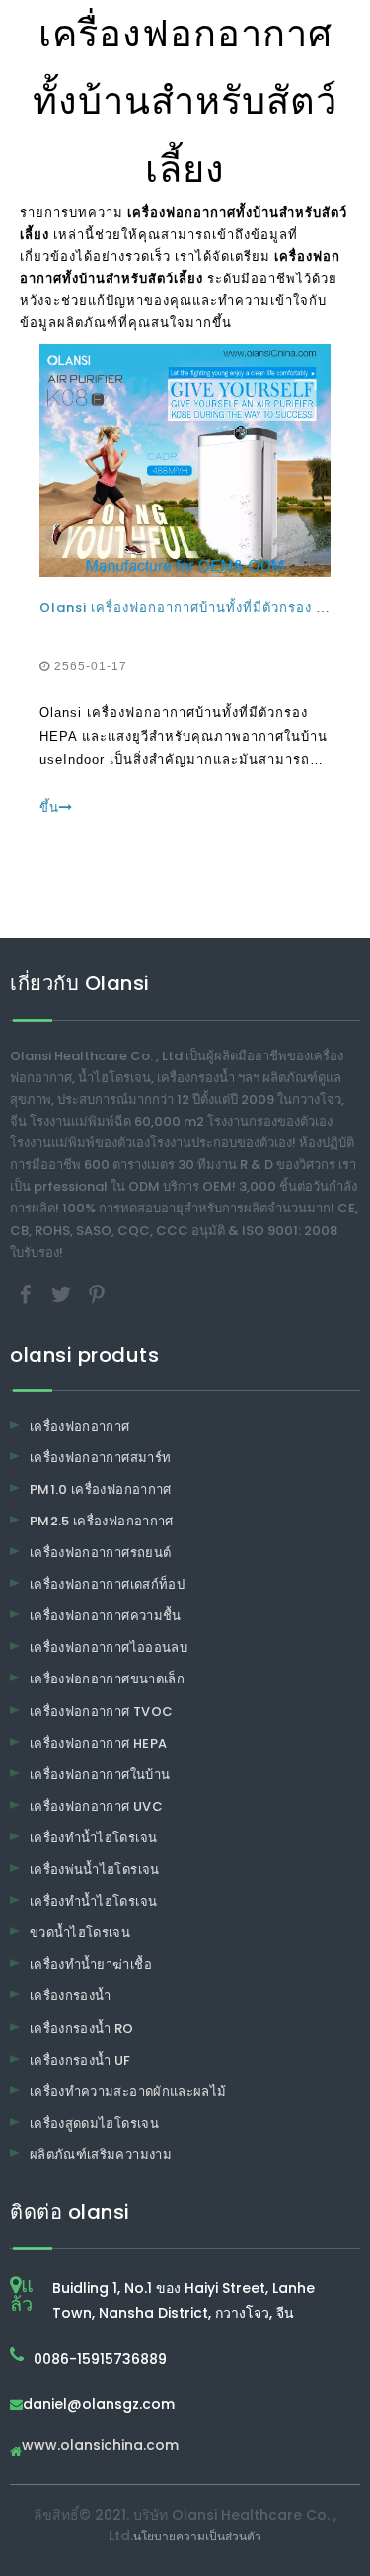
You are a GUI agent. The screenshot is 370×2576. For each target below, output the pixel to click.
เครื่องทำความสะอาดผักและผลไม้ (128, 2092)
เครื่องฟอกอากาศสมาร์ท (100, 1458)
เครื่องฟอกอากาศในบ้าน (100, 1775)
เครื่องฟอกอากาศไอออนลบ (109, 1647)
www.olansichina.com (100, 2446)
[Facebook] (28, 1293)
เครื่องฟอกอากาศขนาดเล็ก (107, 1679)
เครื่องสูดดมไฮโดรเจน (94, 2123)
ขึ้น (49, 807)
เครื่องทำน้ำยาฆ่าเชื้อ (91, 1964)
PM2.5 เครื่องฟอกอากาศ (102, 1521)
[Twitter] (63, 1293)
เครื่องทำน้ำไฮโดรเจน (93, 1838)
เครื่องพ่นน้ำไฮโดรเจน (95, 1870)
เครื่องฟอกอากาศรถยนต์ (100, 1553)
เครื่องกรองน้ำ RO (82, 2029)
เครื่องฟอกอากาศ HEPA (98, 1743)
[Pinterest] (97, 1293)
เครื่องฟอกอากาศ (80, 1426)
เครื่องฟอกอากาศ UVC (96, 1806)
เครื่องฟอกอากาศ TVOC (101, 1712)
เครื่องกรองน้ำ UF (80, 2060)
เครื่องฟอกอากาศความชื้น (106, 1616)
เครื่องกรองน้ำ (71, 1996)
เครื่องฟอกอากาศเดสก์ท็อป (107, 1584)
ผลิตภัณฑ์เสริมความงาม (101, 2155)
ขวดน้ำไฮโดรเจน (80, 1933)
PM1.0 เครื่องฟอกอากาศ (101, 1489)
